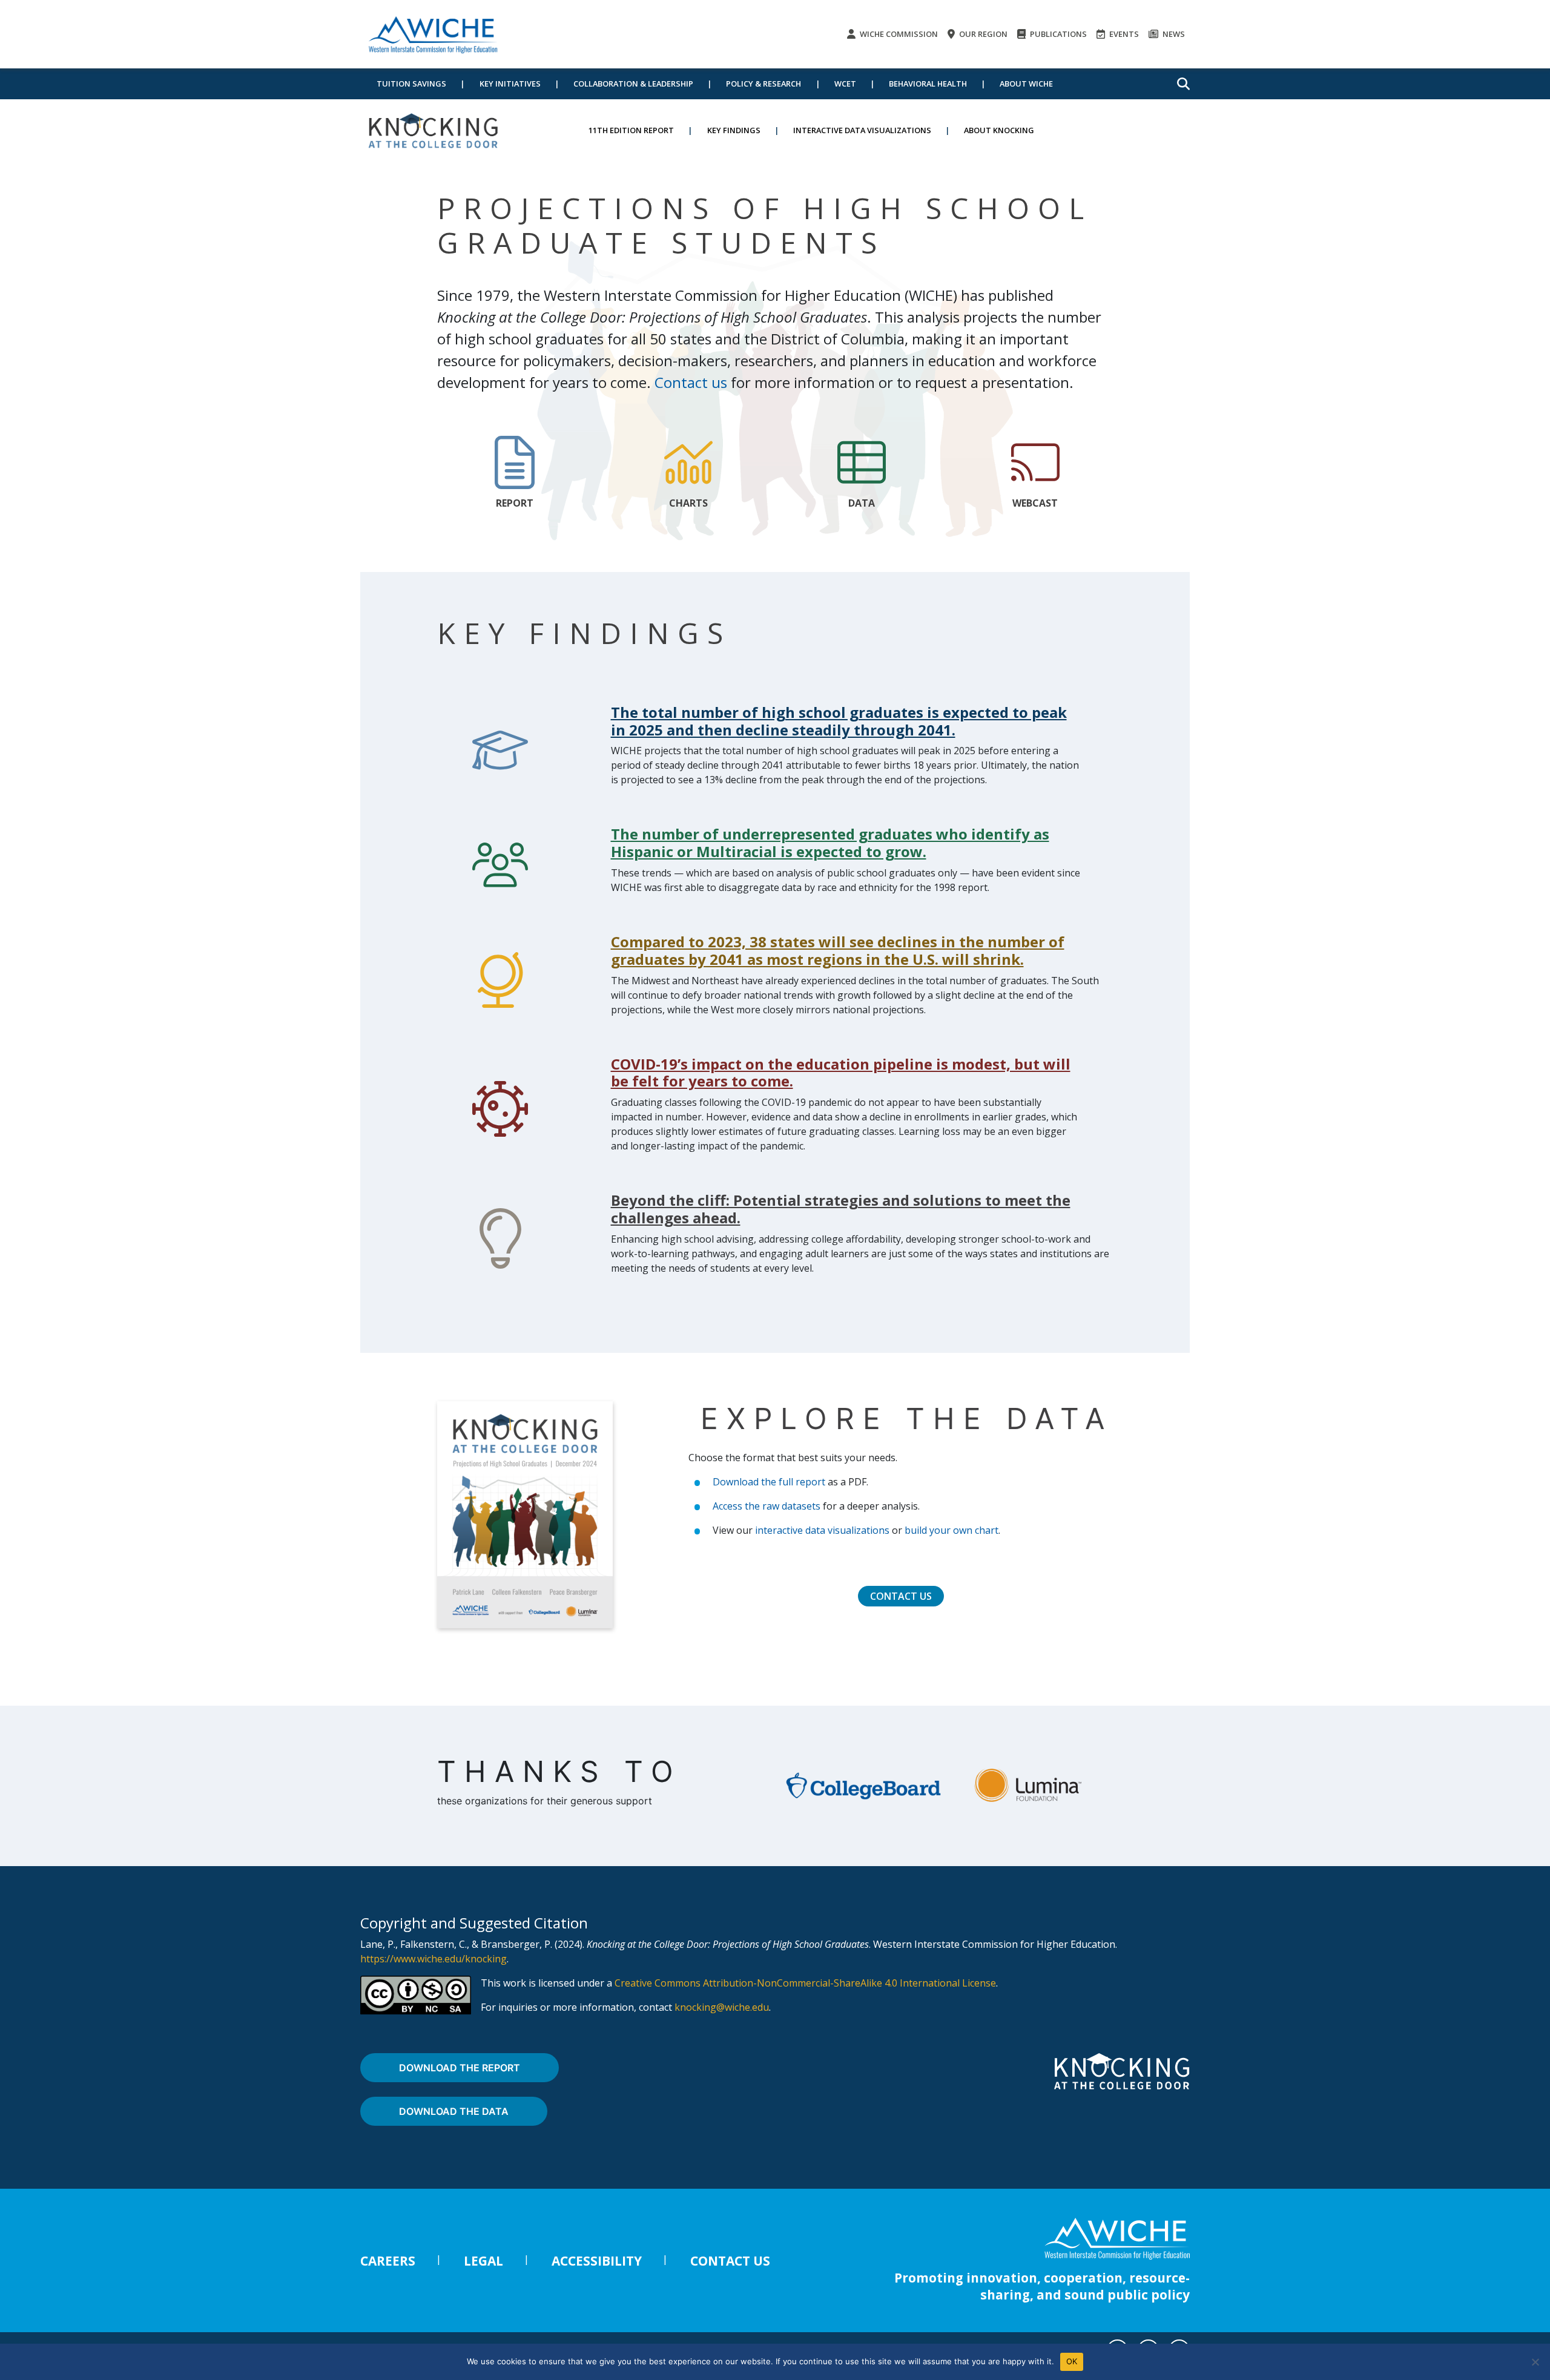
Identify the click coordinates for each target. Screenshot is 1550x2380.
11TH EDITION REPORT (631, 130)
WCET (845, 84)
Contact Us (901, 1596)
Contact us (691, 382)
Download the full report (769, 1482)
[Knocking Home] (433, 130)
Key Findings (734, 130)
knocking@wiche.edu (722, 2007)
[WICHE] (433, 34)
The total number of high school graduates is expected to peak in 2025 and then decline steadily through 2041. (839, 721)
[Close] (1535, 2362)
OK (1072, 2361)
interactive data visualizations (822, 1530)
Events (1123, 34)
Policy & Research (763, 84)
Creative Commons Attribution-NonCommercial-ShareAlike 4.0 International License (805, 1983)
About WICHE (1026, 84)
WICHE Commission (898, 34)
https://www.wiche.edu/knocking (434, 1959)
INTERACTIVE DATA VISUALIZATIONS (862, 130)
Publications (1057, 34)
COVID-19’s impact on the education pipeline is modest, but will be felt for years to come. (841, 1073)
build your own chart (951, 1530)
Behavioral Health (928, 84)
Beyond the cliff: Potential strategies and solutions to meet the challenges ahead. (841, 1209)
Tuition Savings (411, 84)
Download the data (454, 2111)
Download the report (460, 2068)
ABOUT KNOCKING (999, 130)
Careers (388, 2261)
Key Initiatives (510, 84)
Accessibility (597, 2261)
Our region (982, 34)
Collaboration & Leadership (633, 84)
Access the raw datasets (767, 1506)
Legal (483, 2261)
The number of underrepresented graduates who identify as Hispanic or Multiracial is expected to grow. (830, 843)
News (1173, 34)
